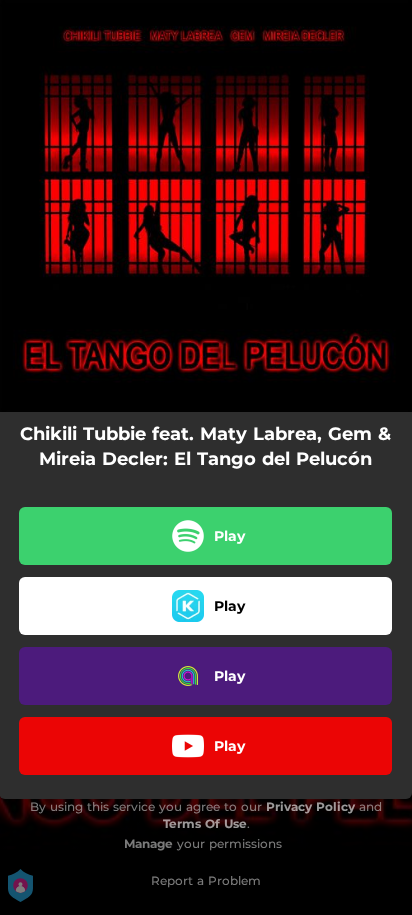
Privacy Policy (310, 806)
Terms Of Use (205, 823)
